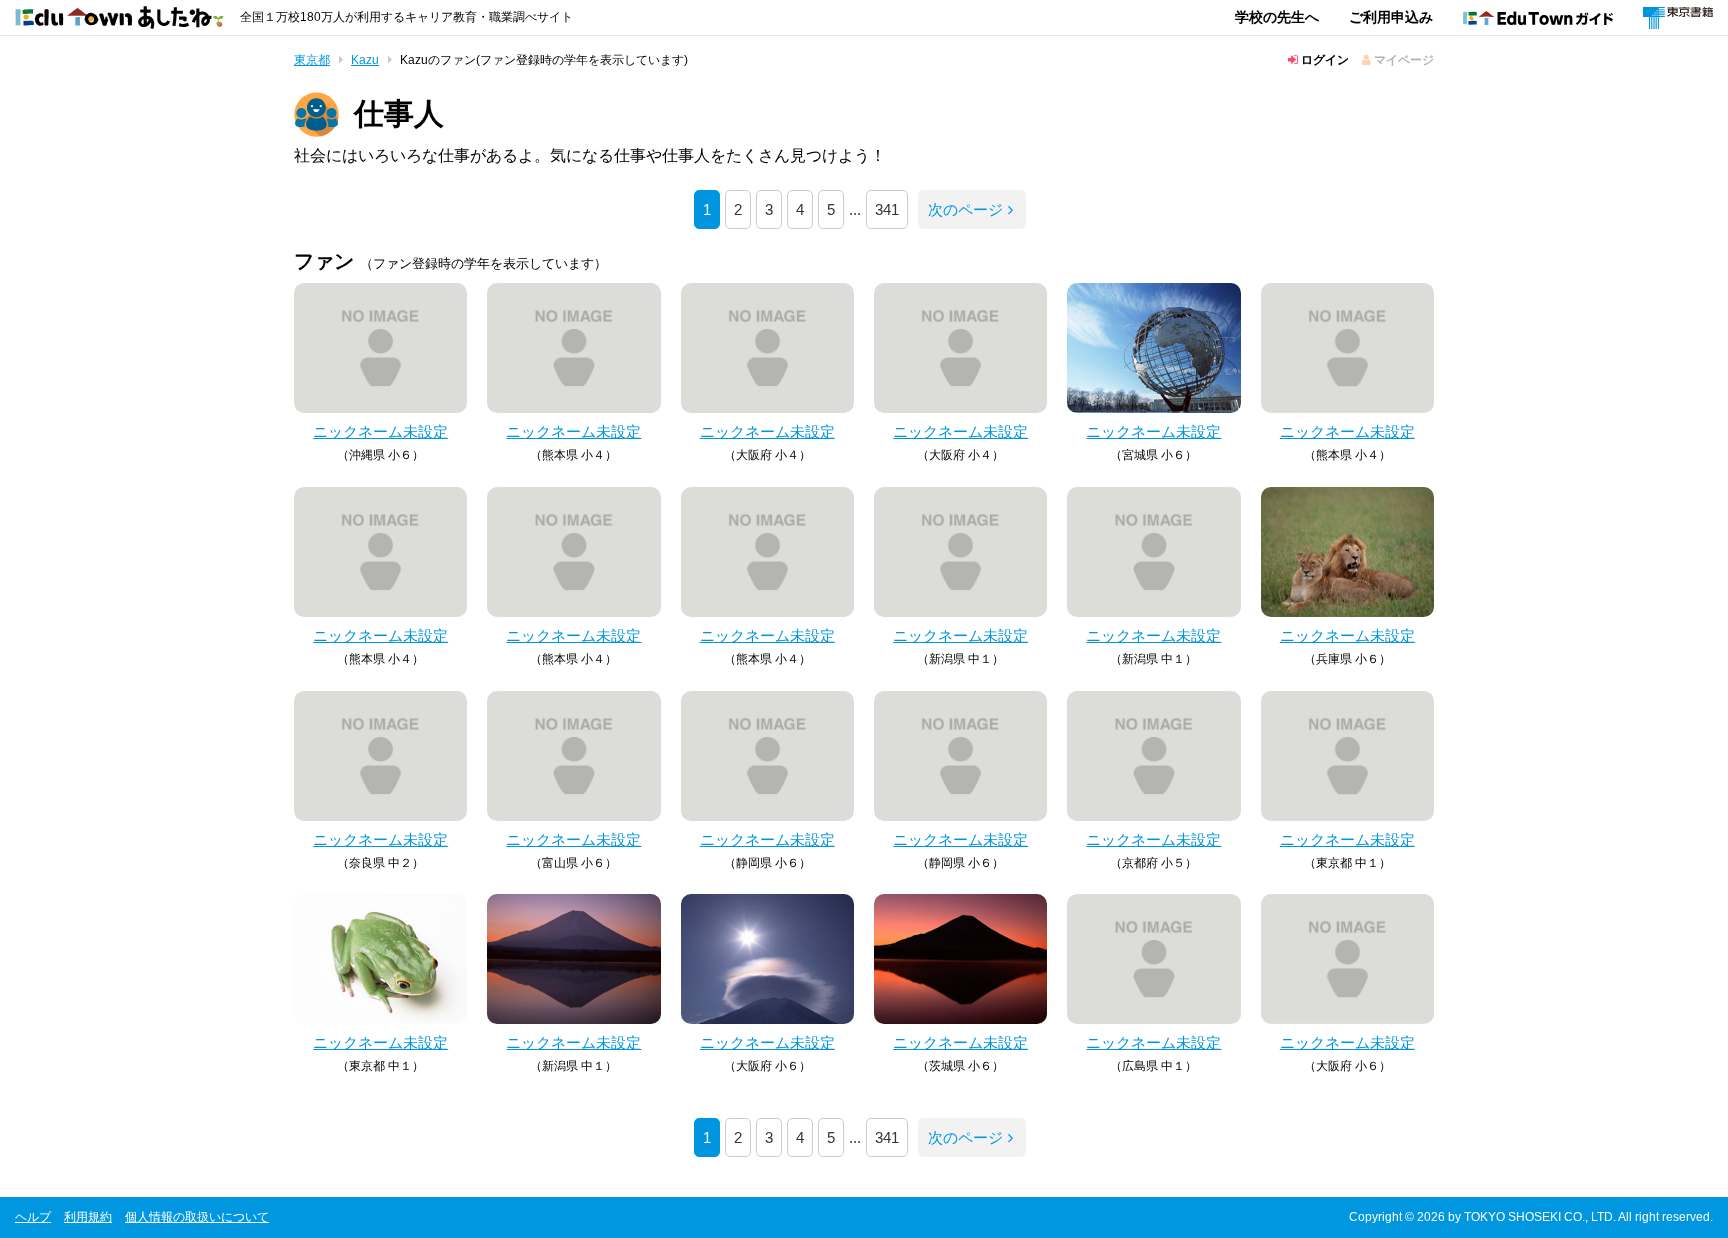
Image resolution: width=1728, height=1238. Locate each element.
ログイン (1323, 60)
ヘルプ (33, 1217)
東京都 (312, 60)
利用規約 (88, 1217)
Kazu (365, 60)
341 (887, 209)
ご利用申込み (1391, 17)
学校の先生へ (1277, 17)
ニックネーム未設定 (380, 431)
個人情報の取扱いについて (197, 1217)
